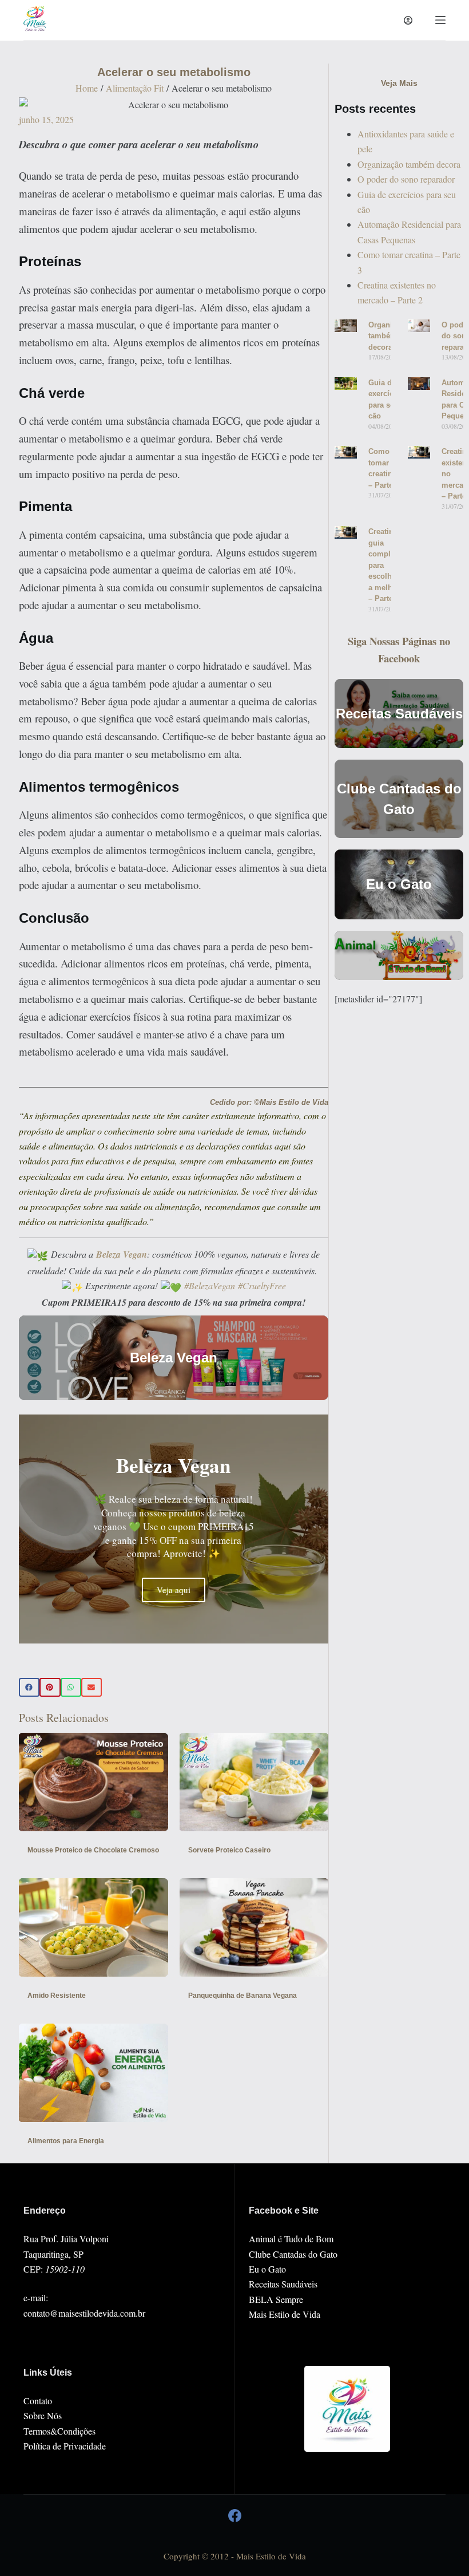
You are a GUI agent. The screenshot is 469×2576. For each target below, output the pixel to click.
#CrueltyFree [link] (262, 1285)
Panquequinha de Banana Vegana (243, 1996)
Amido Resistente (57, 1996)
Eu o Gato (267, 2269)
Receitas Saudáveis (283, 2284)
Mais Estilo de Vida (285, 2314)
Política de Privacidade (65, 2446)
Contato (38, 2401)
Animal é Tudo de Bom (291, 2239)
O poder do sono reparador (406, 179)
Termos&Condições (59, 2431)
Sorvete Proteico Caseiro (229, 1850)
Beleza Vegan (122, 1254)
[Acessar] (408, 20)
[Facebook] (235, 2516)
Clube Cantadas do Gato (293, 2254)
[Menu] (440, 20)
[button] (29, 1688)
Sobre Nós (43, 2415)
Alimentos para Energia (66, 2141)
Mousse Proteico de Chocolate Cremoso (93, 1850)
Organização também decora (409, 164)
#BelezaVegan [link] (210, 1285)
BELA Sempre (276, 2299)
